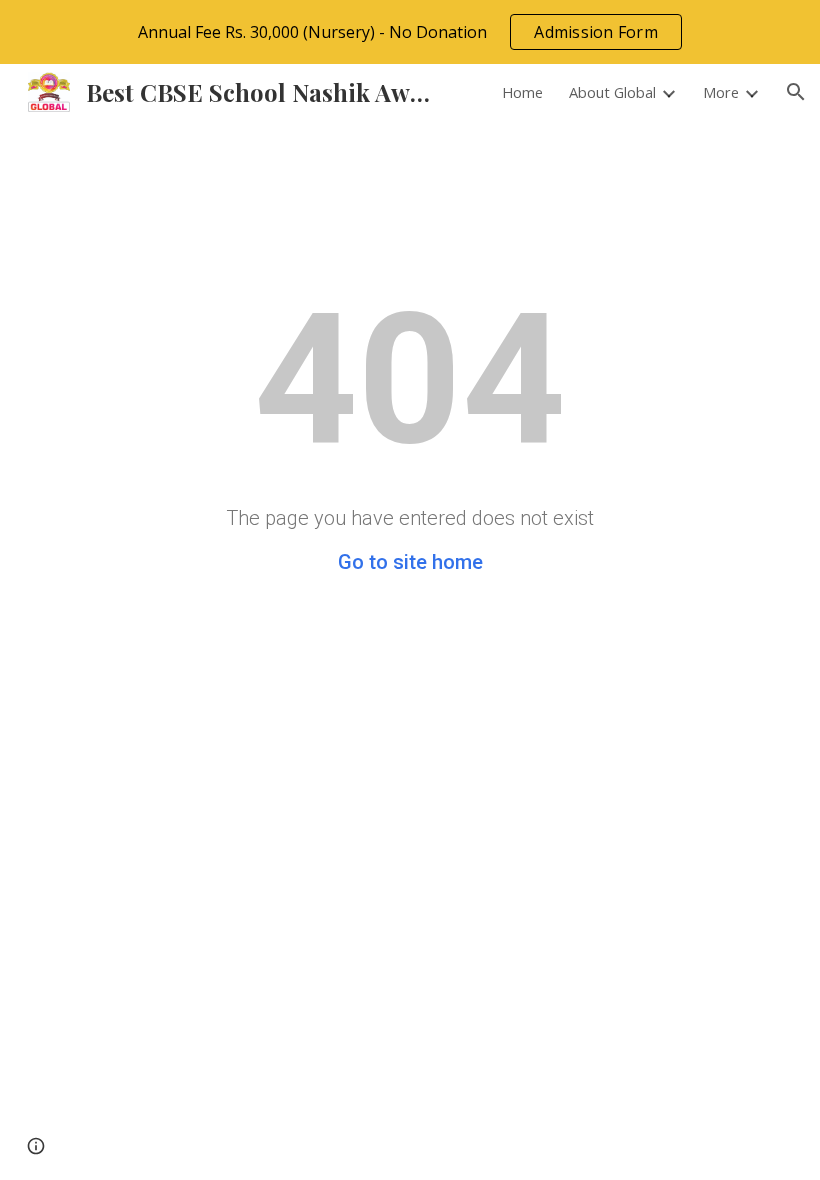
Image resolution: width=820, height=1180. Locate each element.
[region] (410, 32)
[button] (796, 92)
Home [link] (522, 92)
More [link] (721, 92)
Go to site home (410, 562)
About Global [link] (612, 92)
